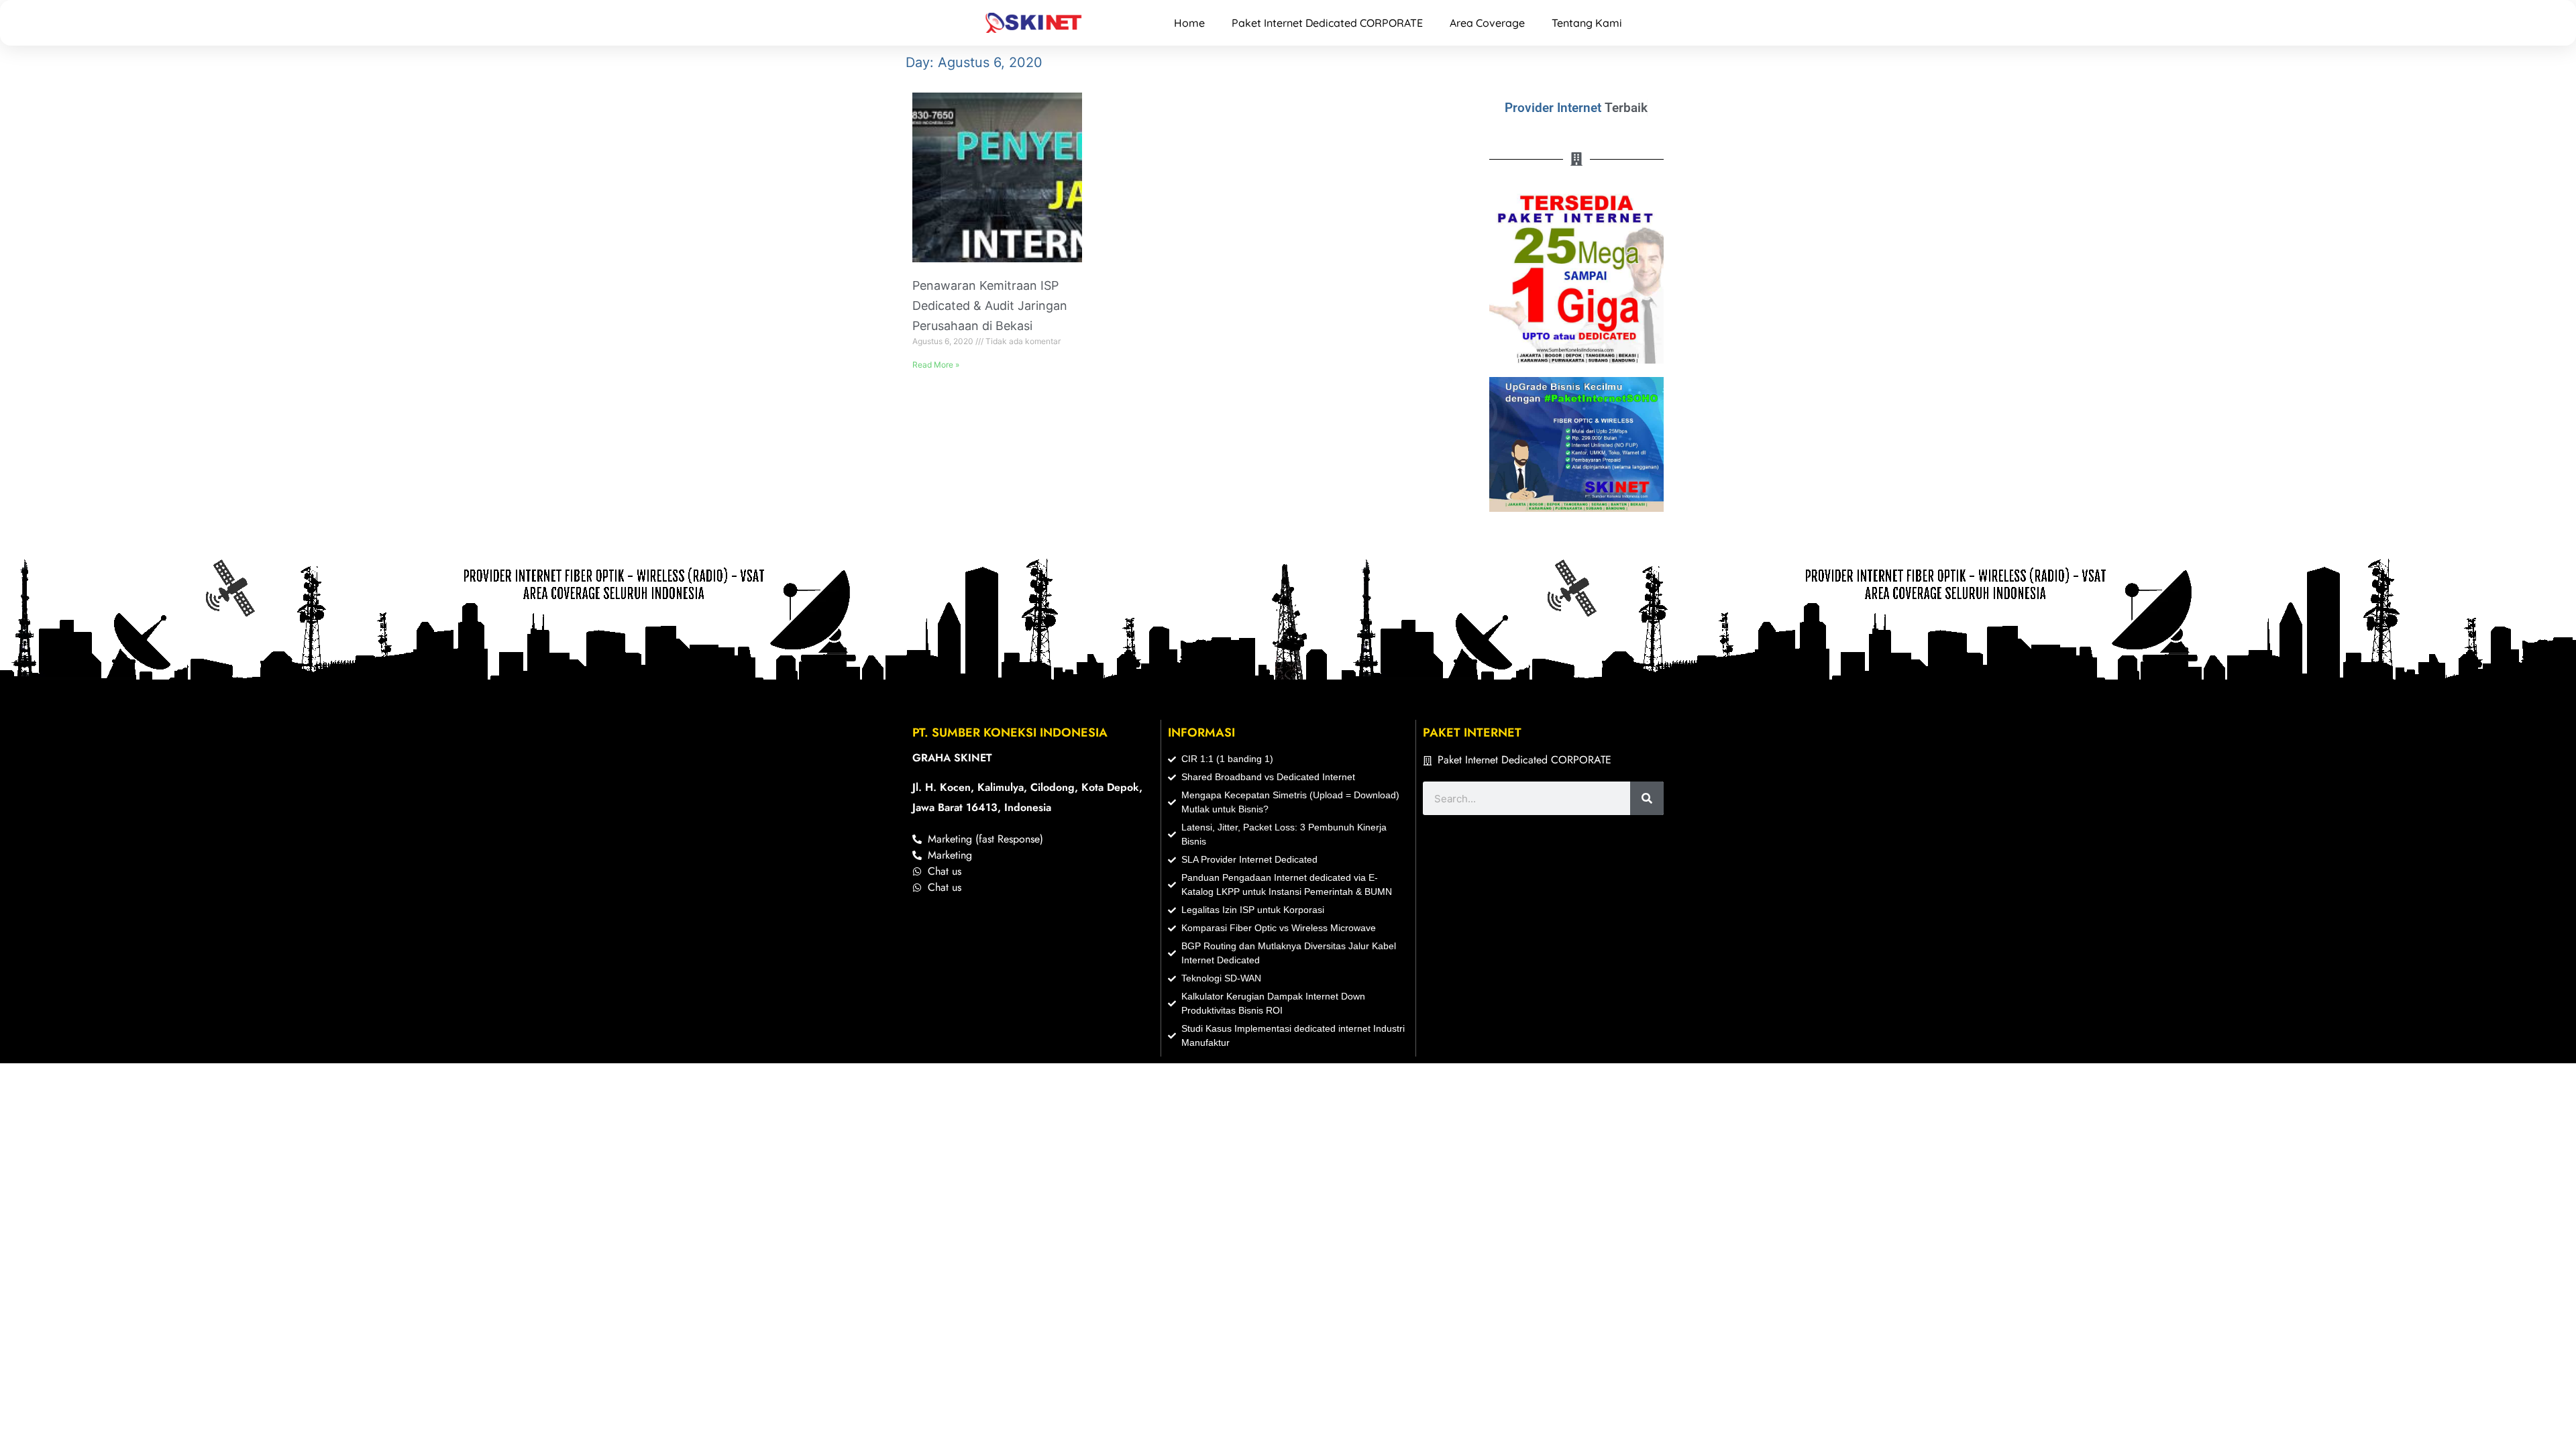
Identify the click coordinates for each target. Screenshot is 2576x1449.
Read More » (936, 365)
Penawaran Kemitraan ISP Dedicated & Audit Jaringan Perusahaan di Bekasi (990, 306)
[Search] (1647, 798)
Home (1189, 23)
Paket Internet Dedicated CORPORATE (1327, 23)
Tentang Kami (1587, 23)
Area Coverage (1487, 23)
